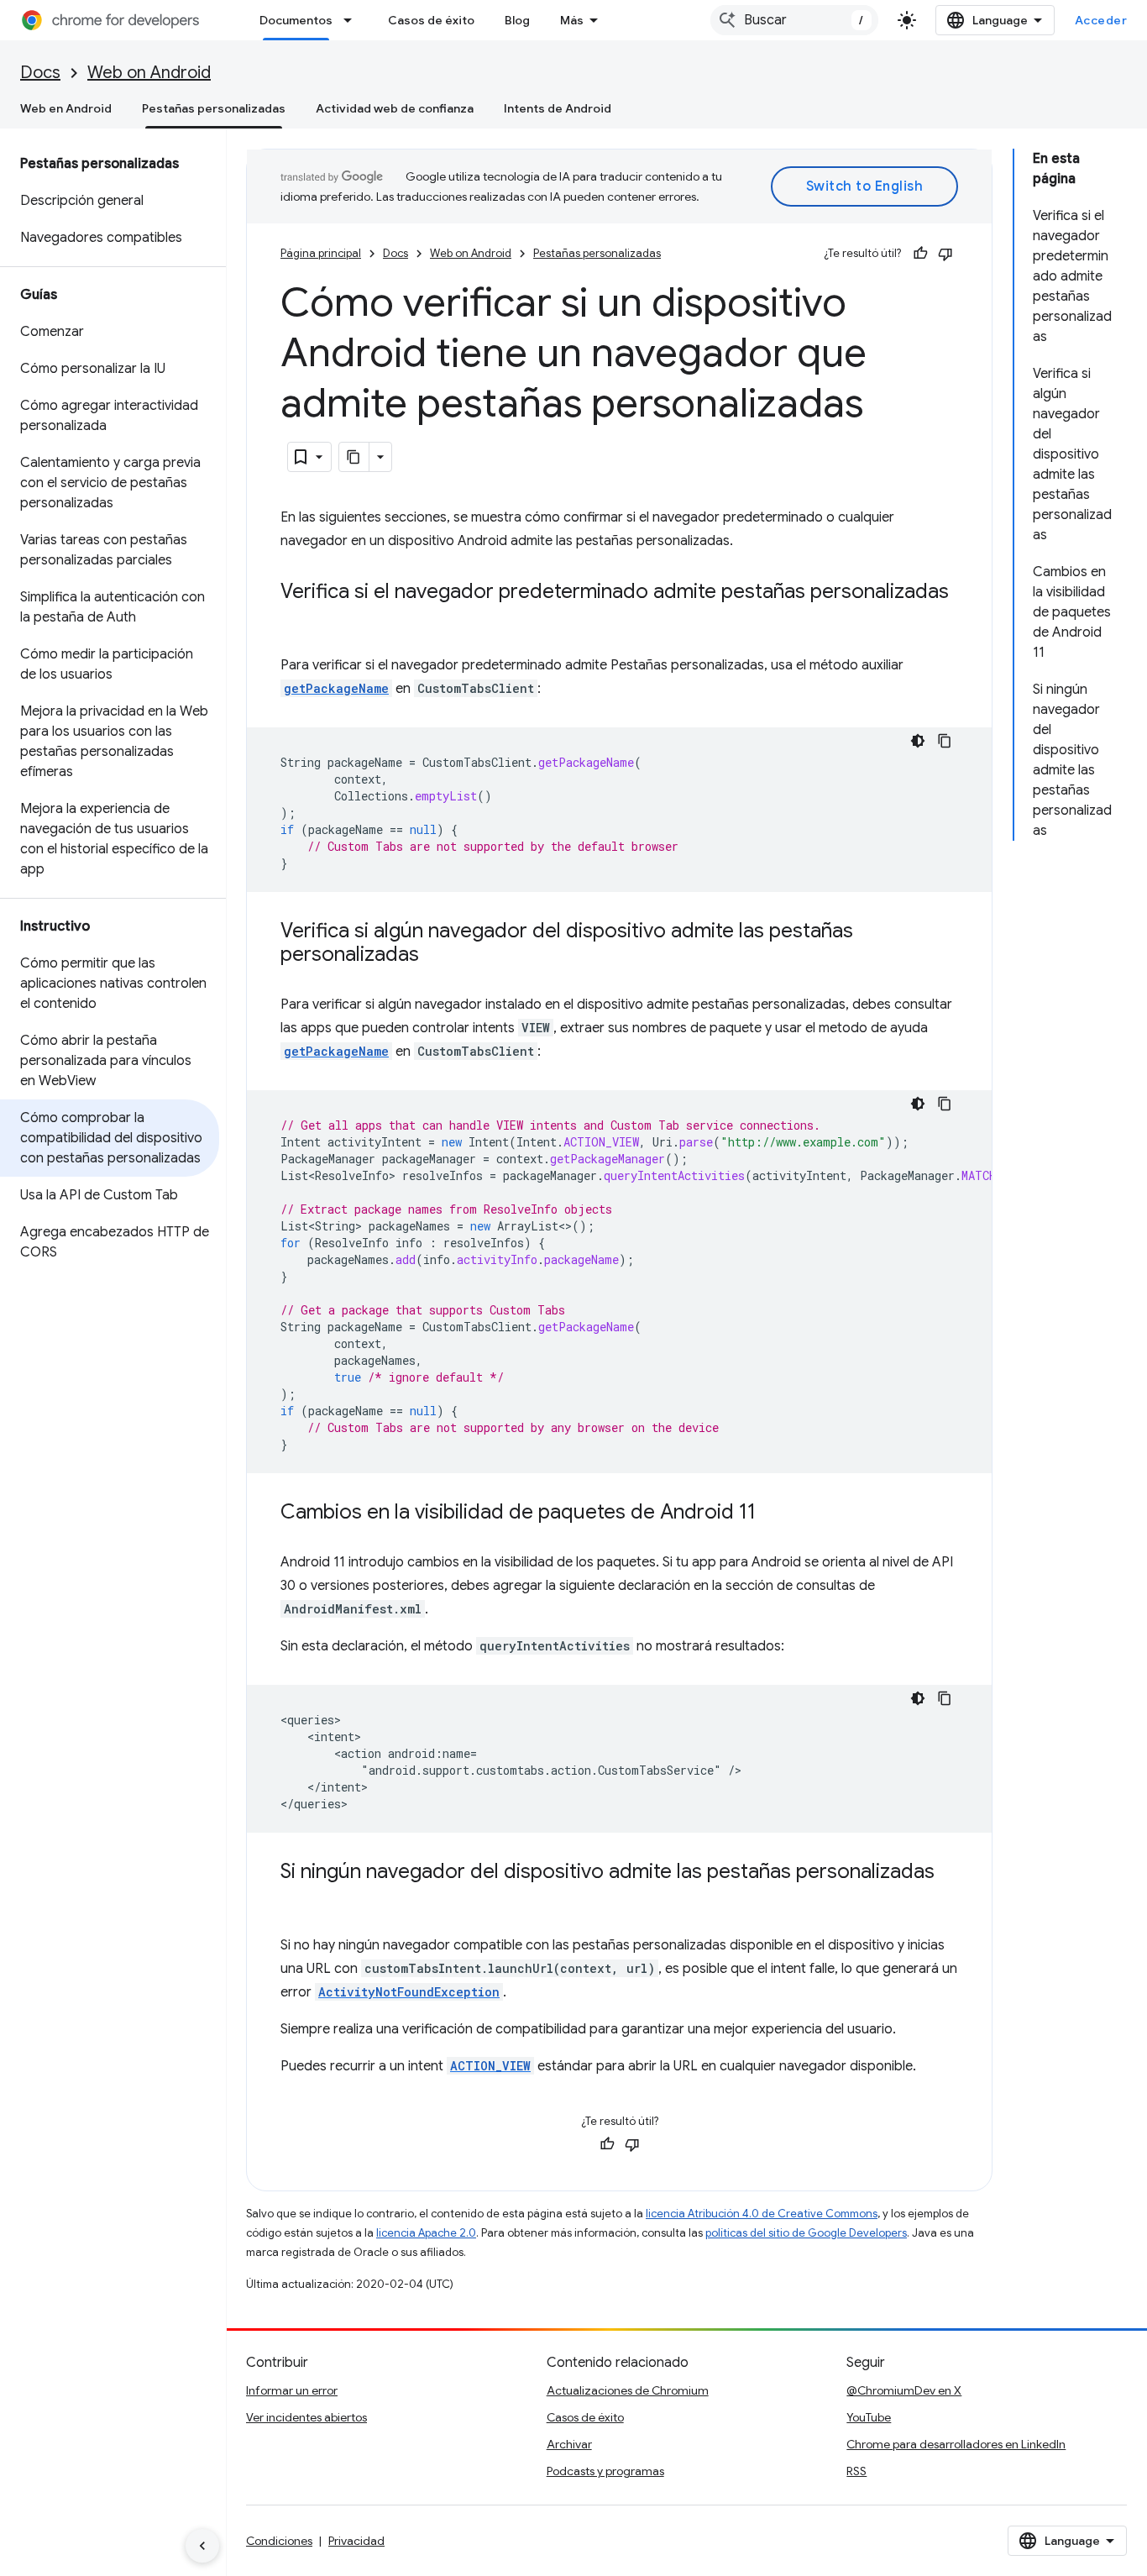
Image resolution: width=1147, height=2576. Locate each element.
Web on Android (149, 73)
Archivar (569, 2444)
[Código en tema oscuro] (918, 741)
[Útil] (920, 254)
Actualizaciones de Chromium (628, 2390)
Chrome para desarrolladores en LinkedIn (956, 2444)
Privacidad (356, 2541)
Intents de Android (558, 108)
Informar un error (292, 2390)
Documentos (296, 20)
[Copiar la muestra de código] (945, 741)
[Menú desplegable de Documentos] (353, 20)
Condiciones (279, 2541)
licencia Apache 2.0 (426, 2233)
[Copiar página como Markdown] (354, 457)
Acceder (1101, 20)
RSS (856, 2471)
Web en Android (66, 108)
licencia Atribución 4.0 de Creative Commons (762, 2214)
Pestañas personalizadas (214, 108)
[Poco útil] (945, 254)
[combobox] (794, 20)
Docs (40, 73)
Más (572, 20)
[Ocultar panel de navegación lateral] (202, 2546)
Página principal (321, 253)
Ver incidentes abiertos (306, 2417)
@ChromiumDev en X (904, 2390)
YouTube (869, 2417)
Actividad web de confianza (395, 108)
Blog (517, 20)
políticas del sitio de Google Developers (806, 2233)
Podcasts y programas (605, 2471)
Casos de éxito (431, 20)
